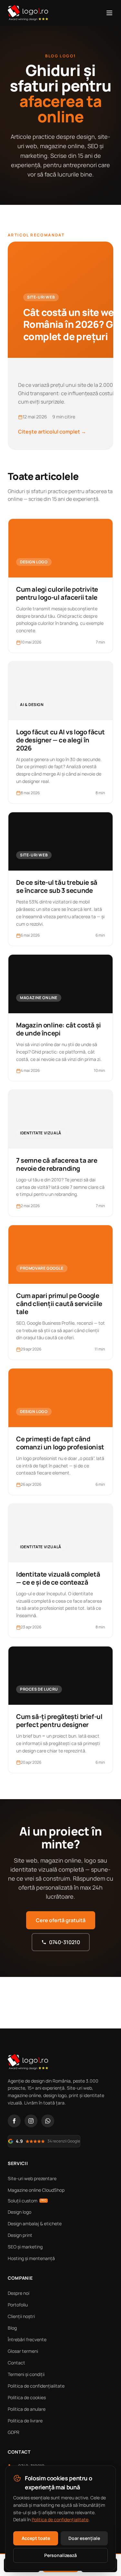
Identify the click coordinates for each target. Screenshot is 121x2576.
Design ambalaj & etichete (35, 2223)
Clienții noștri (21, 2316)
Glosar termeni (23, 2351)
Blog (12, 2328)
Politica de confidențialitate (36, 2386)
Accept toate (36, 2538)
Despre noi (19, 2293)
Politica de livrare (25, 2421)
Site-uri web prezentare (32, 2178)
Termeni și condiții (26, 2374)
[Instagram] (31, 2121)
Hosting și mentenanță (31, 2258)
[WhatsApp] (48, 2121)
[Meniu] (109, 13)
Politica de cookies (27, 2397)
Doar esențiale (84, 2538)
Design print (20, 2235)
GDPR (14, 2432)
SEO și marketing (25, 2247)
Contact (16, 2363)
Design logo (20, 2212)
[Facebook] (14, 2121)
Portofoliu (18, 2305)
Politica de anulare (27, 2409)
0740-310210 (65, 1942)
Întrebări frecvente (27, 2339)
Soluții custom (27, 2201)
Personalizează (60, 2555)
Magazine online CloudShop (36, 2190)
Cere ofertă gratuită (61, 1920)
